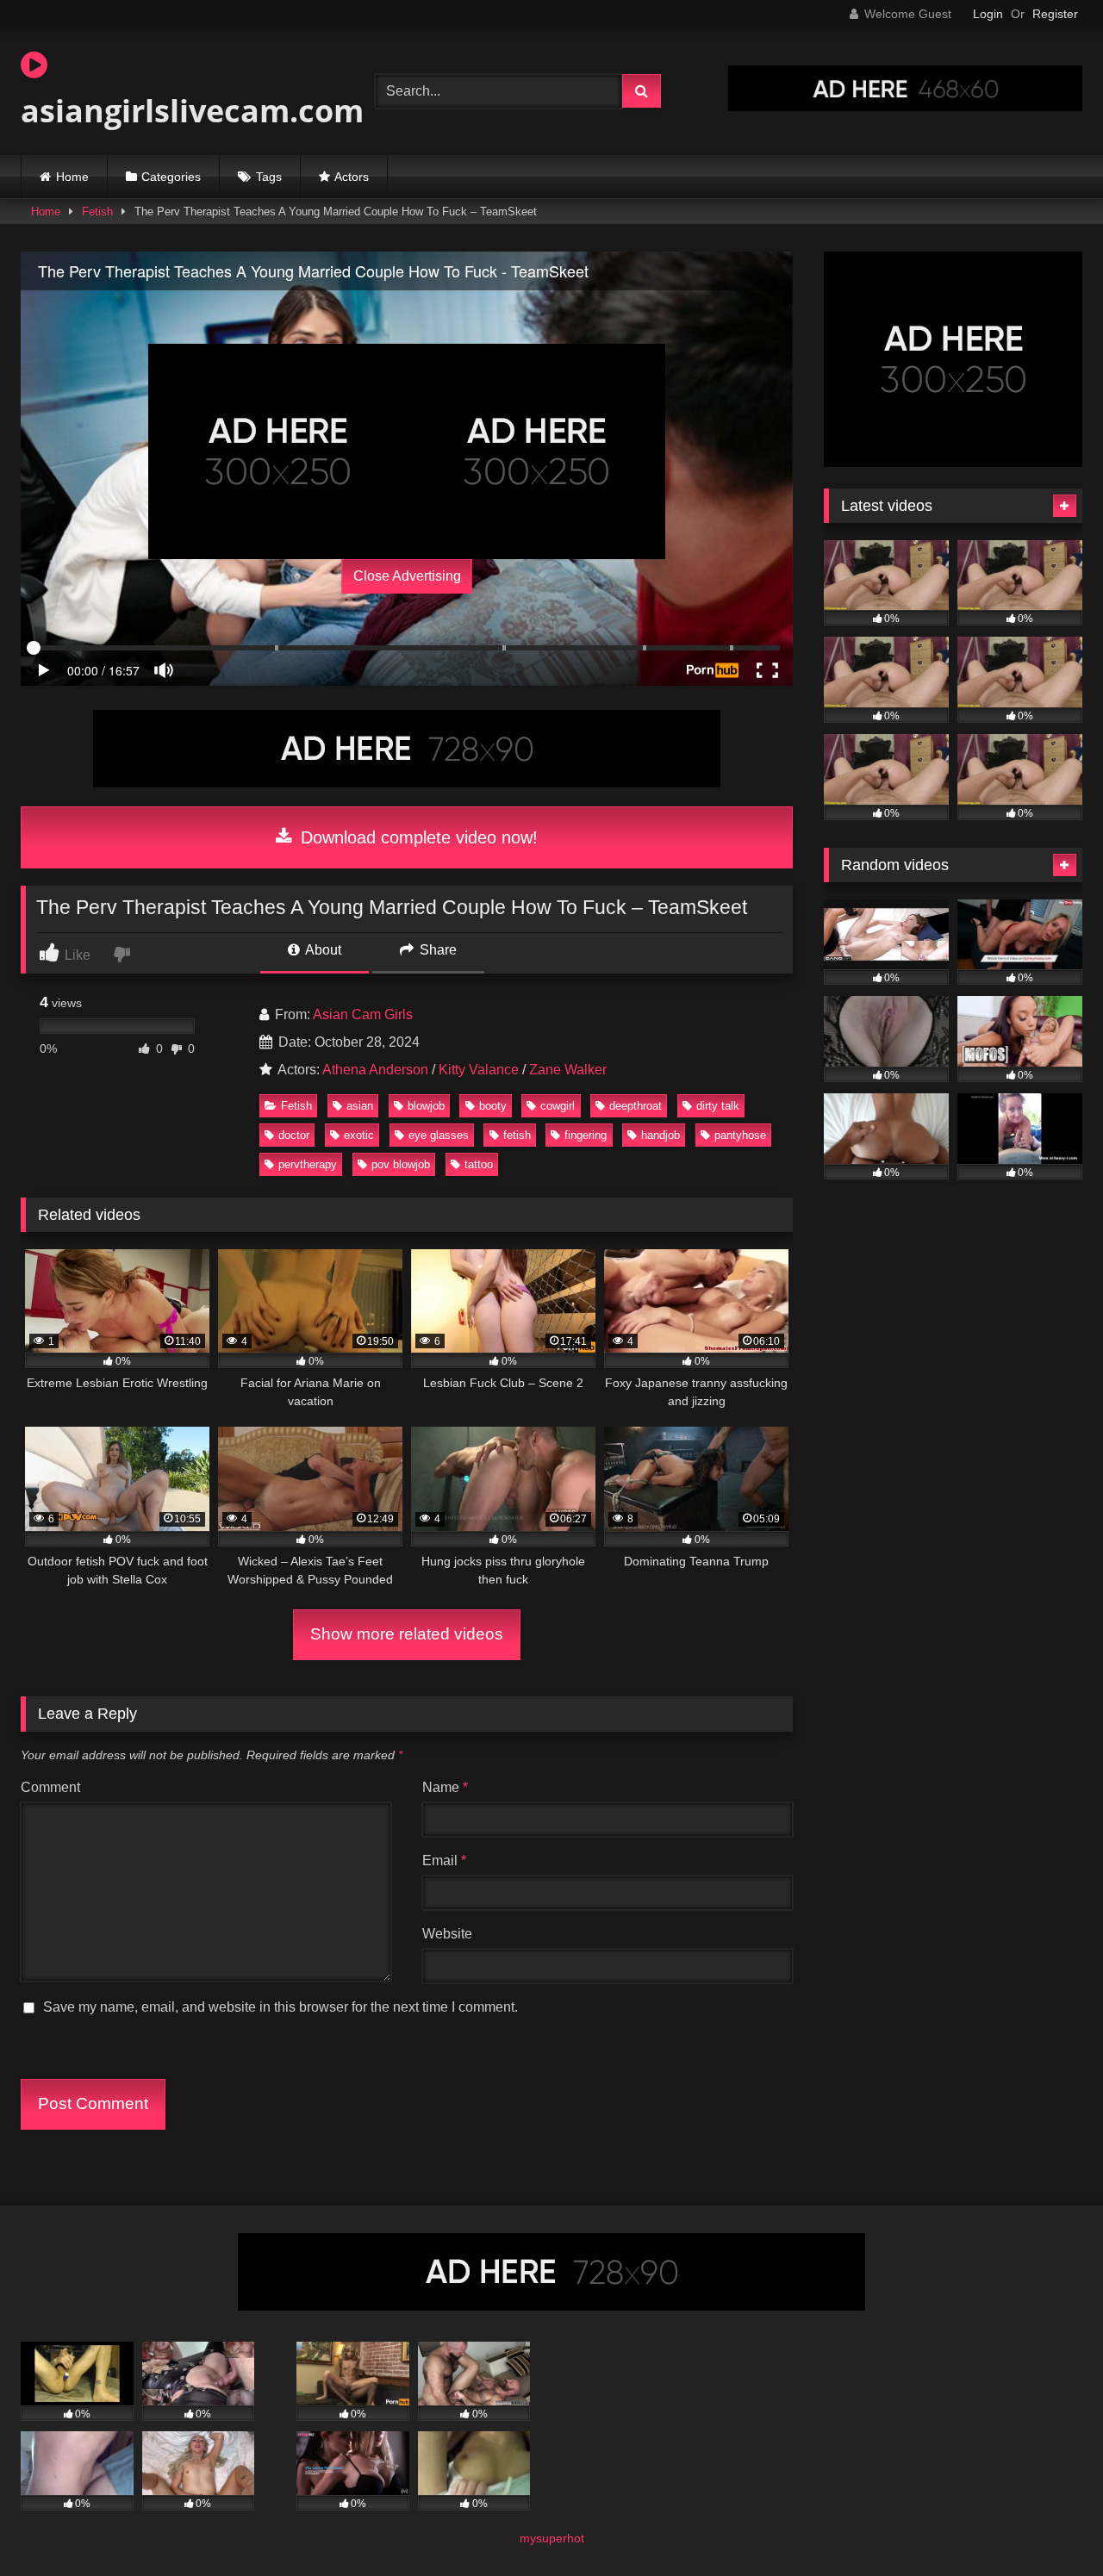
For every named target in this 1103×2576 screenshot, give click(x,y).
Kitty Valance (479, 1070)
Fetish (97, 212)
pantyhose (740, 1135)
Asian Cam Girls (363, 1014)
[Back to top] (1050, 2525)
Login (988, 14)
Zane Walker (568, 1070)
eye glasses (439, 1135)
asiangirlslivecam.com (192, 111)
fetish (517, 1135)
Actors (352, 177)
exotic (359, 1135)
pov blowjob (401, 1164)
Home (72, 177)
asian (360, 1106)
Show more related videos (407, 1634)
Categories (171, 177)
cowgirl (558, 1106)
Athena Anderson (375, 1070)
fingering (586, 1135)
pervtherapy (308, 1164)
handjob (661, 1135)
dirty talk (718, 1106)
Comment (50, 1787)
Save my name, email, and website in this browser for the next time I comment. (280, 2007)
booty (493, 1106)
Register (1055, 14)
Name (445, 1787)
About (322, 950)
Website (447, 1934)
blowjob (426, 1106)
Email (444, 1860)
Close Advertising (407, 576)
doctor (294, 1135)
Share (436, 950)
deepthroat (636, 1106)
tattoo (479, 1164)
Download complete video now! (417, 837)
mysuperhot (552, 2538)
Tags (269, 177)
